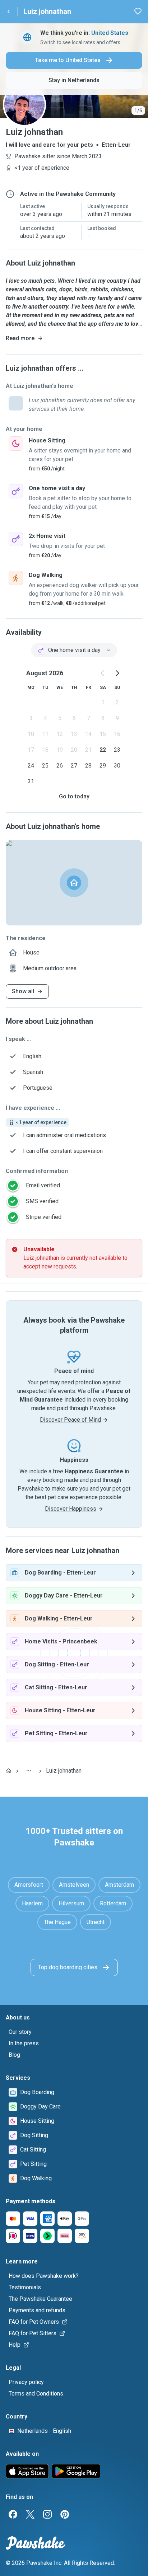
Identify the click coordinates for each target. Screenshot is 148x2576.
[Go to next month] (117, 673)
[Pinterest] (65, 2514)
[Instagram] (47, 2514)
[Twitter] (30, 2514)
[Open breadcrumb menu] (29, 1771)
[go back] (9, 11)
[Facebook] (13, 2514)
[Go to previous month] (103, 673)
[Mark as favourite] (138, 11)
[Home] (9, 1771)
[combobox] (74, 650)
